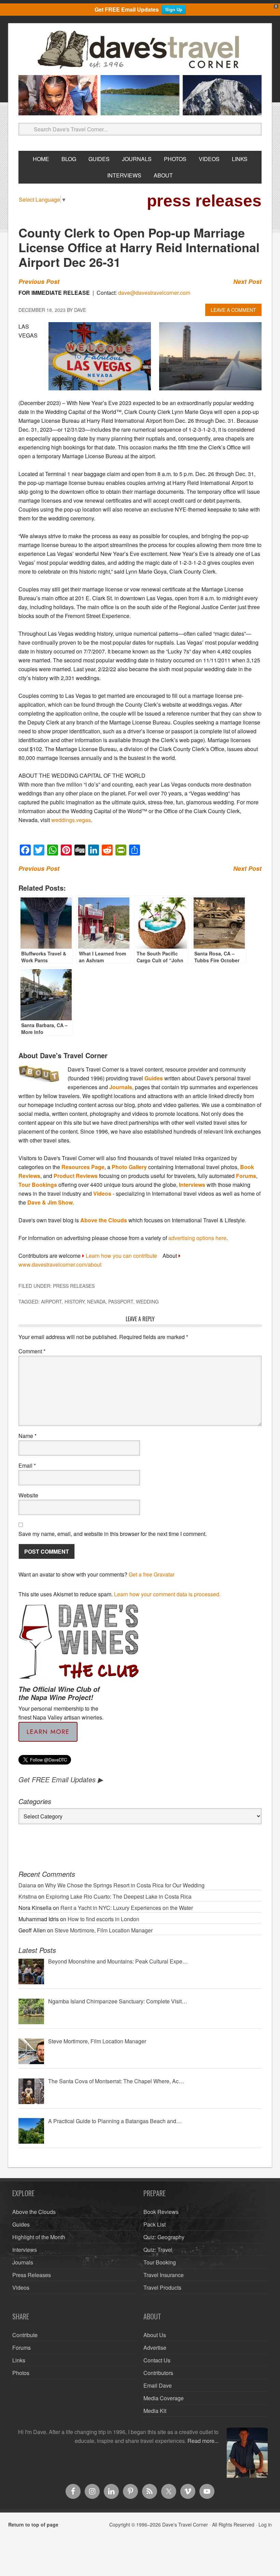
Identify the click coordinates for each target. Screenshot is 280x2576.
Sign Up (174, 9)
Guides (154, 1078)
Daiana (27, 1885)
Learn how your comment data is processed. (167, 1594)
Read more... (203, 2441)
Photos (21, 2373)
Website (28, 1495)
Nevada (96, 1301)
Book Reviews (161, 2212)
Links (19, 2360)
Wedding (147, 1301)
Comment (32, 1351)
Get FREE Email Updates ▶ (61, 1779)
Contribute (25, 2335)
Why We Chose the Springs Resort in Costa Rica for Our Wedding (125, 1885)
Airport (51, 1301)
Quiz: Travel (158, 2250)
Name (27, 1436)
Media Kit (155, 2411)
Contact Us (157, 2360)
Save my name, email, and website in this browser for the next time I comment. (113, 1534)
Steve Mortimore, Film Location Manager (104, 1930)
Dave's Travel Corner (140, 50)
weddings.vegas (71, 820)
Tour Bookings (38, 1185)
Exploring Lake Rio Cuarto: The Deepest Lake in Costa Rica (119, 1896)
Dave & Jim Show (50, 1202)
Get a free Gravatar (152, 1574)
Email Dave (158, 2385)
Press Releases (74, 1286)
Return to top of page (33, 2524)
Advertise (155, 2348)
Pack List (155, 2224)
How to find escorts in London (103, 1919)
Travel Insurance (164, 2275)
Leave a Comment (233, 310)
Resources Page (83, 1167)
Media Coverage (164, 2398)
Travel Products (162, 2287)
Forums (246, 1176)
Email (27, 1465)
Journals (121, 1087)
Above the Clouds (104, 1220)
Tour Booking (160, 2262)
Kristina (28, 1896)
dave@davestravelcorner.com (154, 293)
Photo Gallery (129, 1167)
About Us (155, 2335)
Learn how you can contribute (121, 1256)
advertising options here (197, 1238)
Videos (102, 1193)
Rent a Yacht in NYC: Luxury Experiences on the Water (127, 1908)
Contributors (158, 2373)
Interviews (192, 1185)
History (74, 1301)
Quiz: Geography (164, 2237)
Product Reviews (76, 1176)
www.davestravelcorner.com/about (60, 1264)
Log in (265, 2524)
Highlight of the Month (39, 2237)
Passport (121, 1301)
